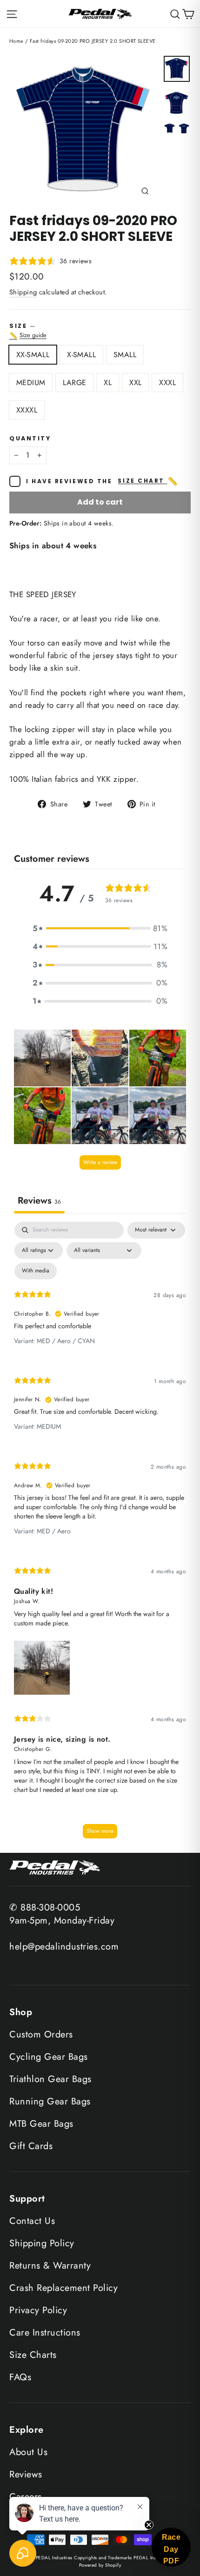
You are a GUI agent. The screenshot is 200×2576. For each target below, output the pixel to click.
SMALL (125, 355)
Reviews (26, 2474)
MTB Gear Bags (41, 2124)
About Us (28, 2452)
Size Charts (33, 2355)
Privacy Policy (38, 2310)
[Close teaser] (149, 2525)
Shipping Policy (42, 2243)
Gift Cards (31, 2146)
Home (17, 41)
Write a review (100, 1162)
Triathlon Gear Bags (50, 2079)
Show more (100, 1831)
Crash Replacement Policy (63, 2288)
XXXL (167, 383)
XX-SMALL (33, 355)
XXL (135, 383)
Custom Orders (41, 2034)
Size (100, 331)
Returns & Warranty (50, 2266)
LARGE (74, 383)
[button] (100, 929)
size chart (148, 481)
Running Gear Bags (50, 2101)
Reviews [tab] (39, 1201)
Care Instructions (45, 2333)
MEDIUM (31, 383)
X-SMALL (81, 355)
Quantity (30, 438)
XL (108, 383)
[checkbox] (36, 1271)
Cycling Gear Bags (49, 2057)
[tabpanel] (100, 1534)
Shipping (23, 292)
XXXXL (27, 410)
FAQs (20, 2377)
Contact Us (32, 2221)
